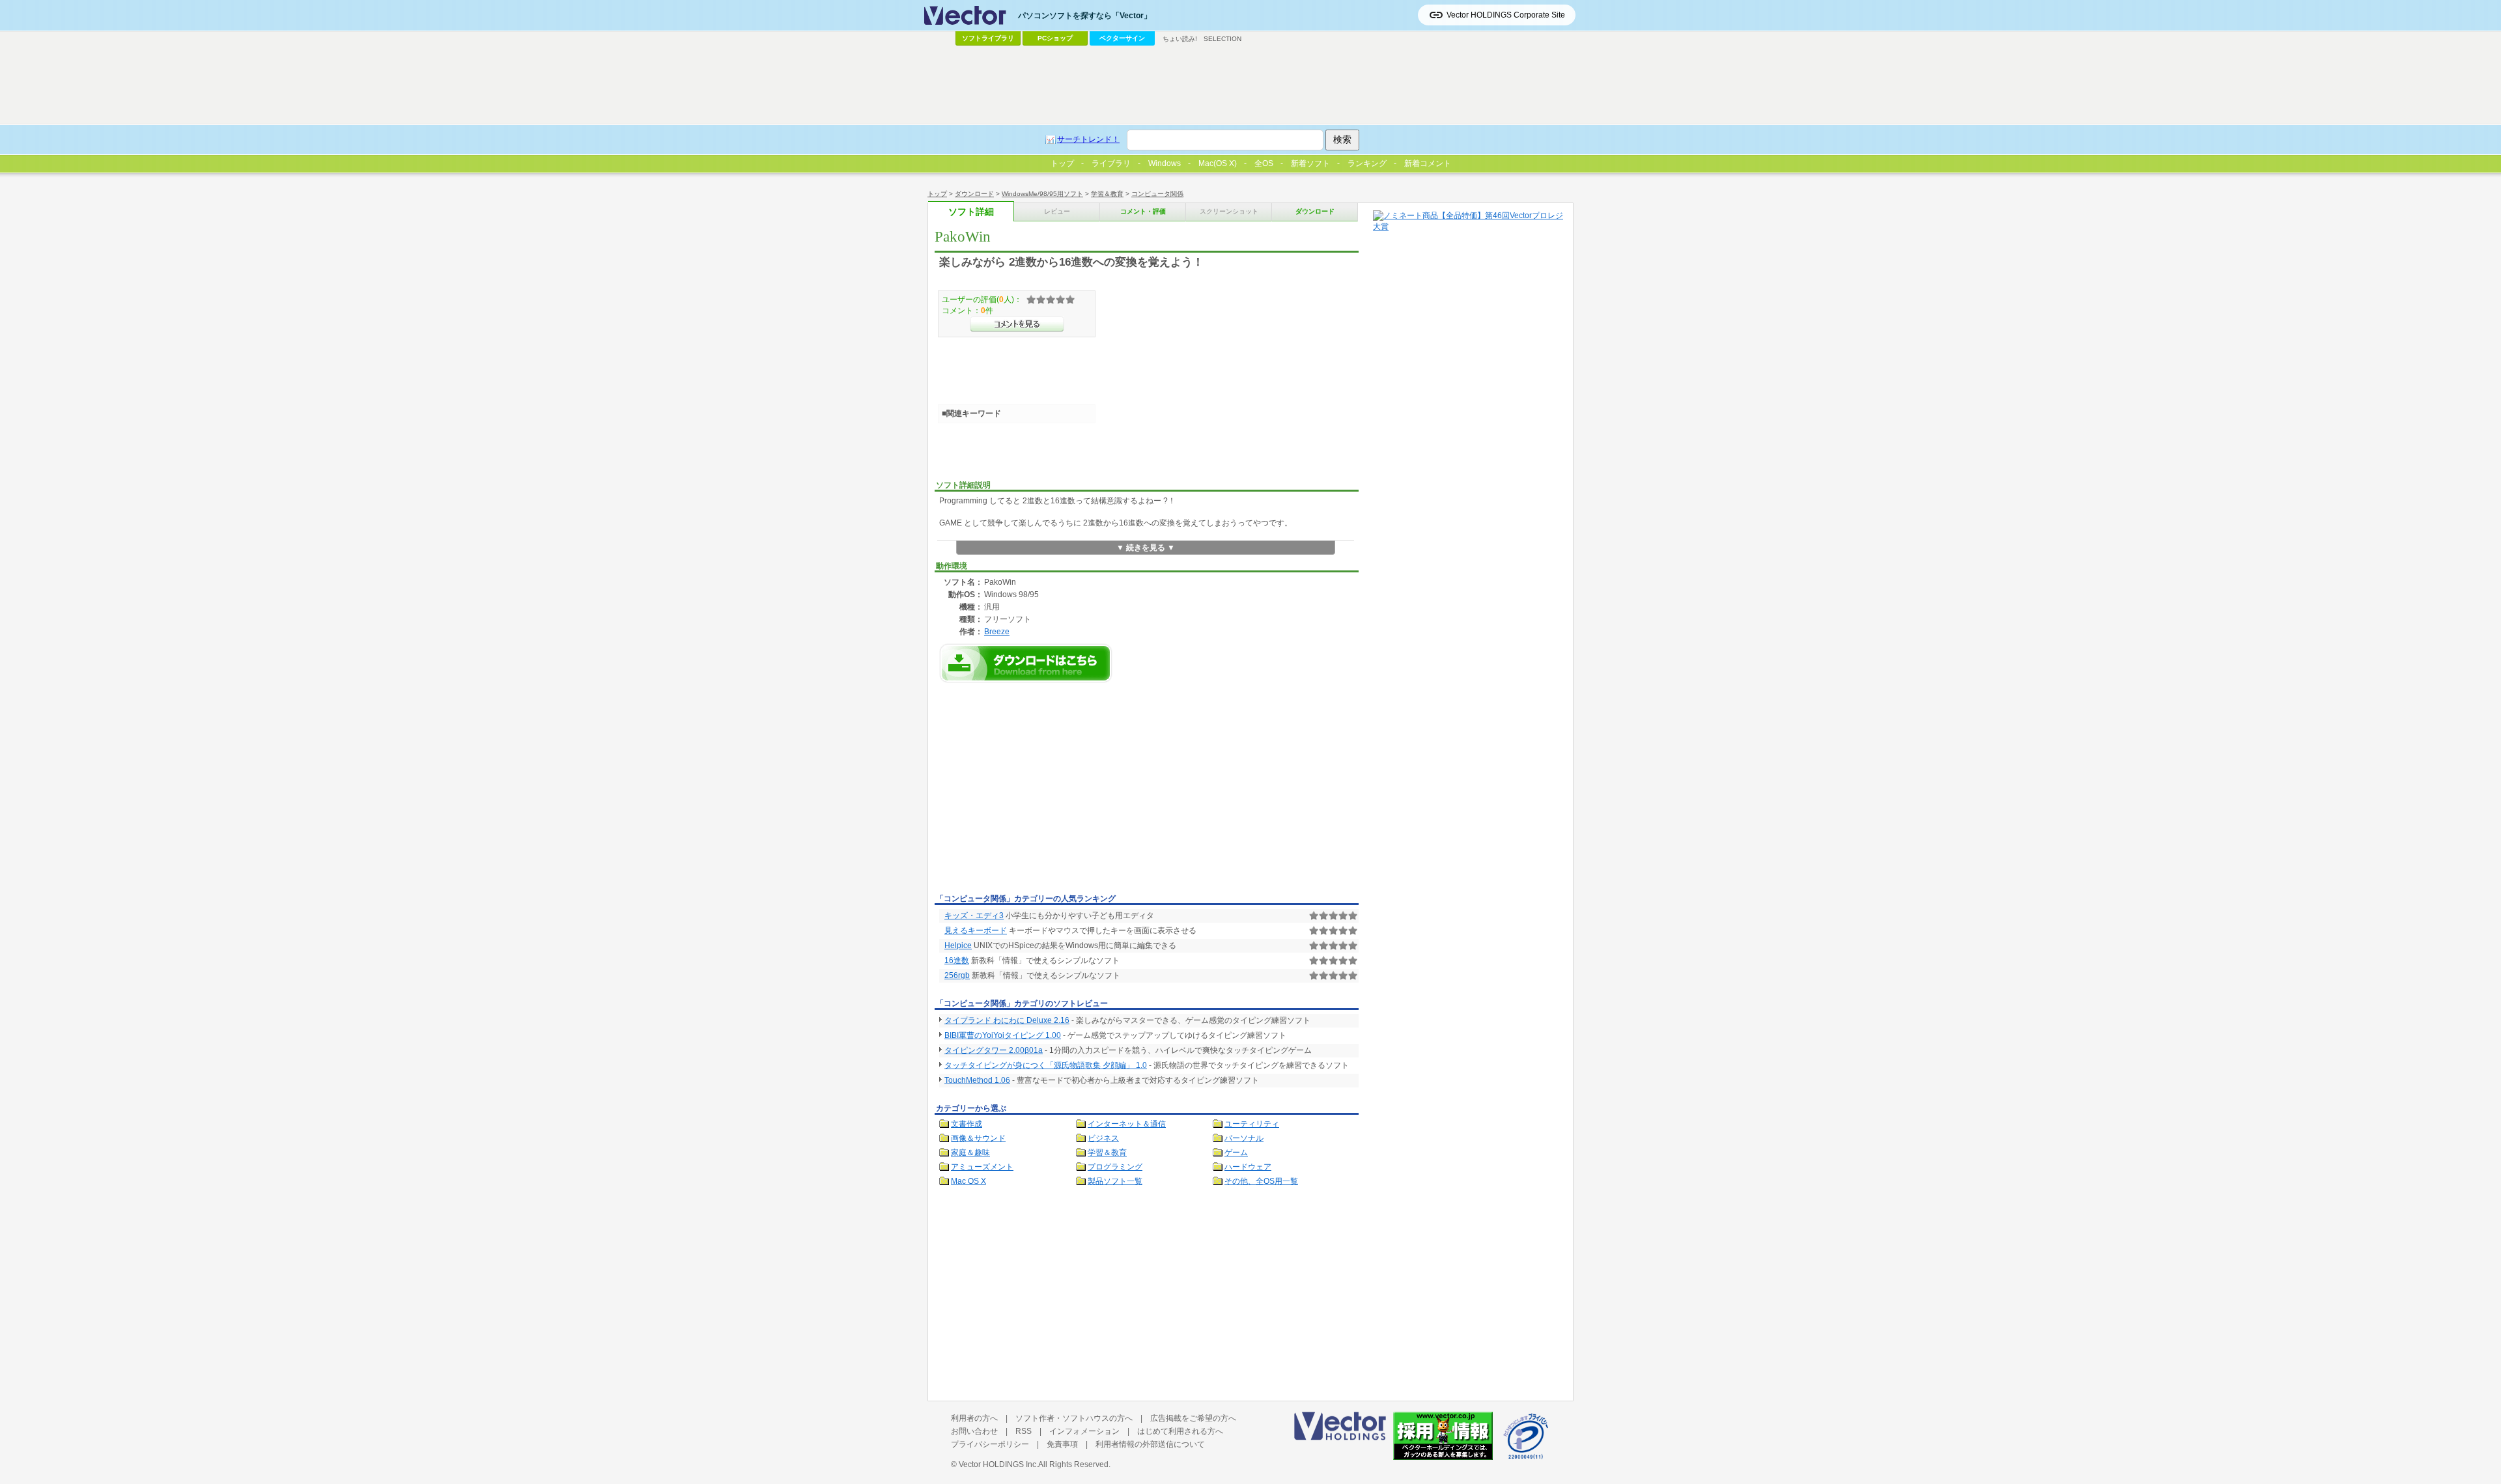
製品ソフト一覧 (1115, 1181)
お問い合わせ (974, 1431)
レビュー (1057, 211)
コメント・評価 (1143, 211)
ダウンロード (974, 194)
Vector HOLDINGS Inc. (998, 1464)
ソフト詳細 (971, 212)
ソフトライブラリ (988, 38)
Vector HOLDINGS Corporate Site (1506, 15)
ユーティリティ (1252, 1124)
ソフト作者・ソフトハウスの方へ (1074, 1418)
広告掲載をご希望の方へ (1193, 1418)
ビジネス (1103, 1138)
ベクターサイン (1122, 38)
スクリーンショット (1229, 211)
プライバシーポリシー (990, 1444)
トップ (937, 194)
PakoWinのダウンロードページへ (1026, 663)
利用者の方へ (974, 1418)
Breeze (997, 631)
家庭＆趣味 (970, 1153)
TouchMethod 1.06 (977, 1080)
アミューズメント (982, 1167)
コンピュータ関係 (1157, 194)
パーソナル (1244, 1138)
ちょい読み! (1180, 39)
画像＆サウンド (978, 1138)
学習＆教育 (1107, 194)
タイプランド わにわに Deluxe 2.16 (1007, 1020)
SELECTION (1222, 39)
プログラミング (1115, 1167)
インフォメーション (1084, 1431)
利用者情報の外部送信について (1150, 1444)
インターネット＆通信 (1127, 1124)
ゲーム (1236, 1153)
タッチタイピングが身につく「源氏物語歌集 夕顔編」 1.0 (1046, 1065)
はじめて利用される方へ (1180, 1431)
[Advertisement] (1044, 792)
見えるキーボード (976, 931)
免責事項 (1062, 1444)
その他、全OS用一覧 (1261, 1181)
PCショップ (1055, 38)
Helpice (958, 945)
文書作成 (967, 1124)
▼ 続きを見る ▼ (1146, 548)
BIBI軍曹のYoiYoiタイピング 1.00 (1003, 1035)
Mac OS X (968, 1181)
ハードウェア (1248, 1167)
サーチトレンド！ (1088, 139)
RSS (1024, 1431)
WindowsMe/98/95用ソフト (1042, 194)
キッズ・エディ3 (974, 916)
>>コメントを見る (1017, 324)
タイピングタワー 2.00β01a (994, 1050)
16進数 (957, 960)
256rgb (957, 975)
